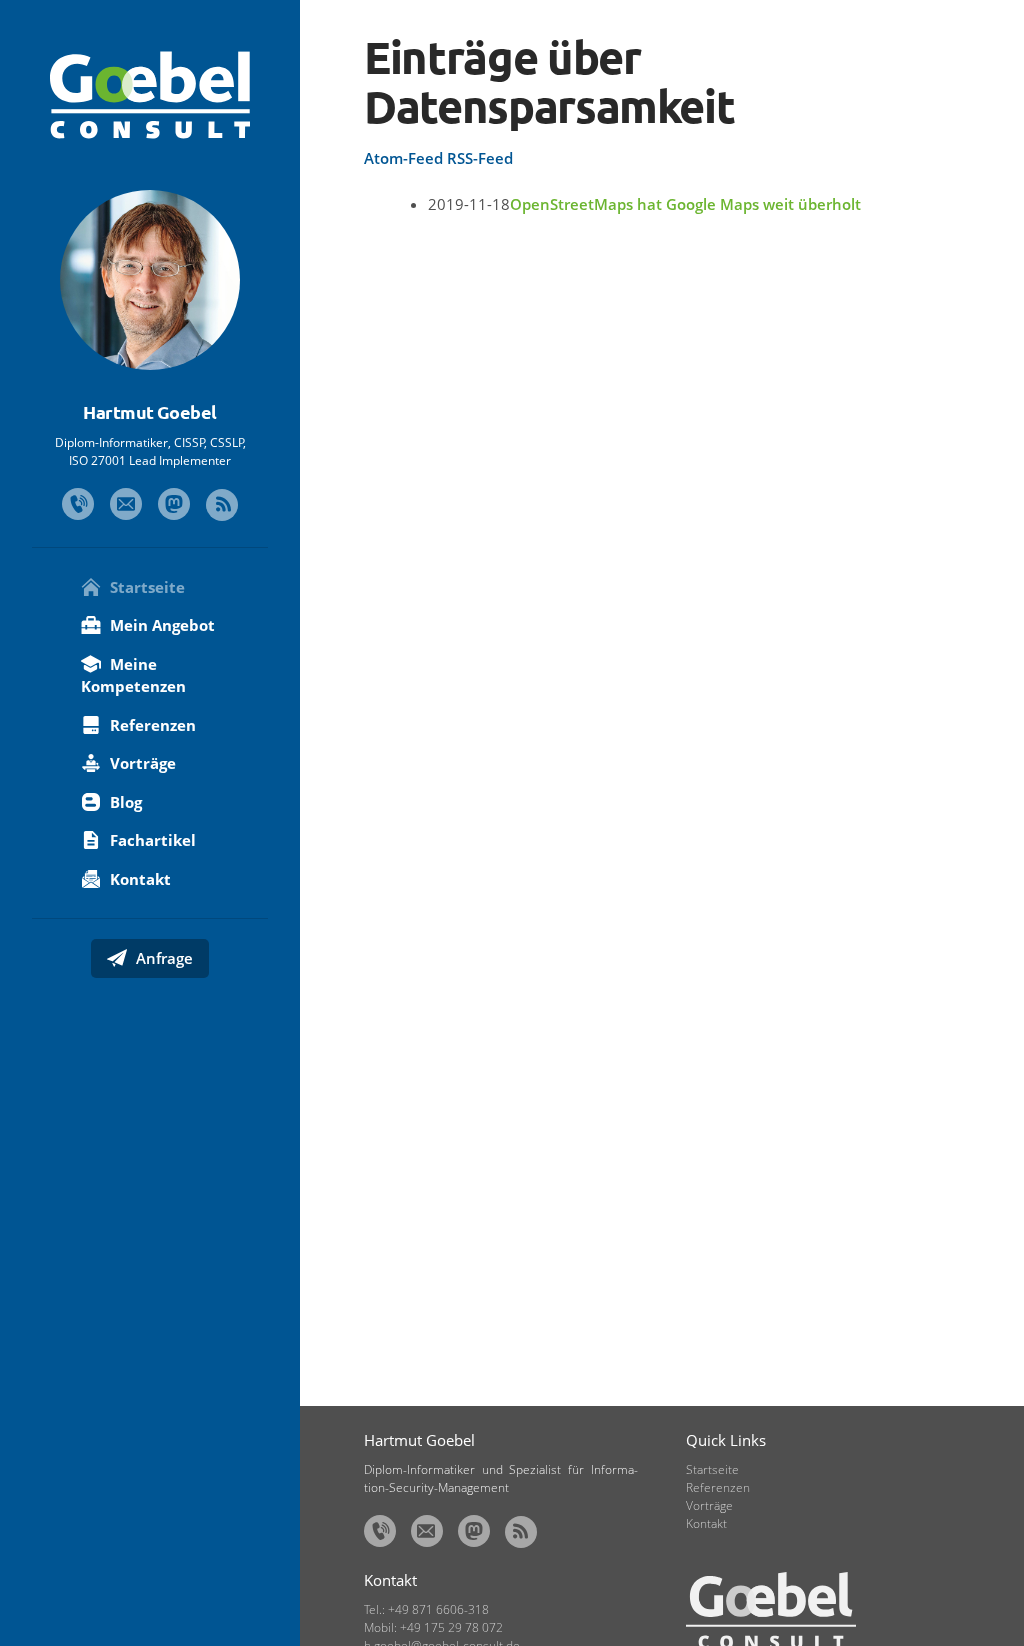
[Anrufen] (78, 504)
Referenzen (151, 725)
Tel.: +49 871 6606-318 (426, 1609)
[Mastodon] (174, 504)
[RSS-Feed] (222, 505)
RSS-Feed (480, 158)
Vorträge (141, 763)
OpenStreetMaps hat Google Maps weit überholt (685, 204)
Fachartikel (151, 840)
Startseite (145, 587)
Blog (124, 802)
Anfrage (162, 958)
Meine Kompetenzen (133, 675)
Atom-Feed (403, 158)
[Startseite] (150, 95)
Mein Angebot (160, 625)
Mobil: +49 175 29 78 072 (433, 1627)
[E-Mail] (126, 504)
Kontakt (138, 879)
